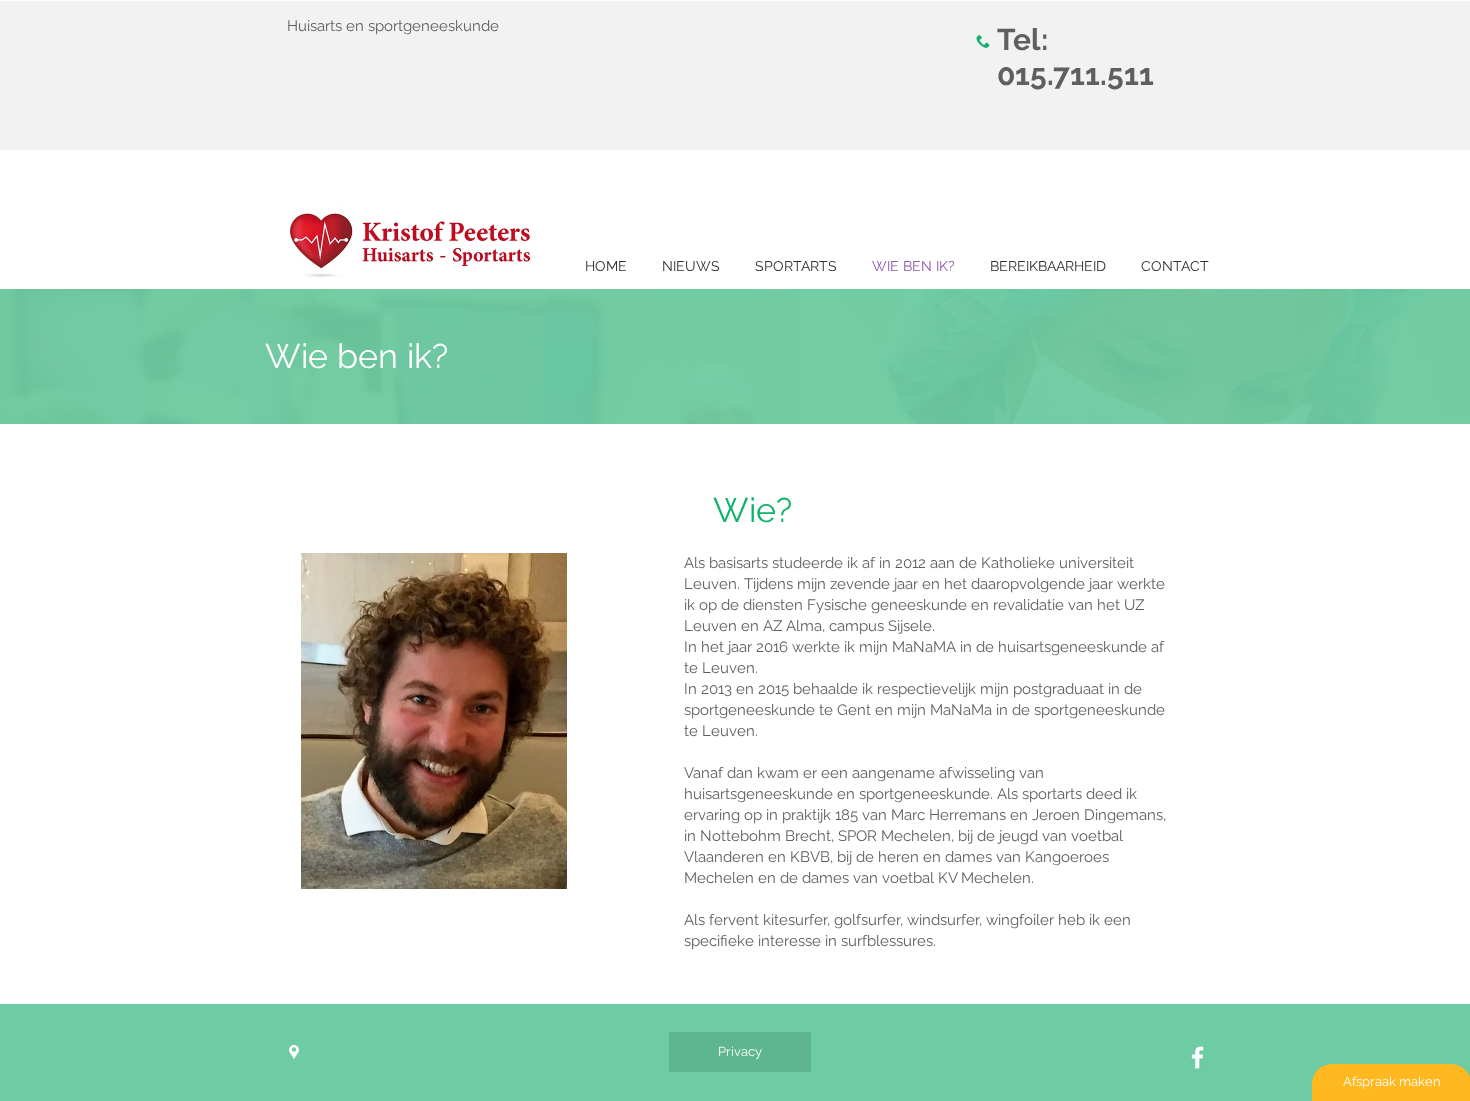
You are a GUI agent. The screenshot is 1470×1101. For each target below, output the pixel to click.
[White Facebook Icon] (1197, 1057)
